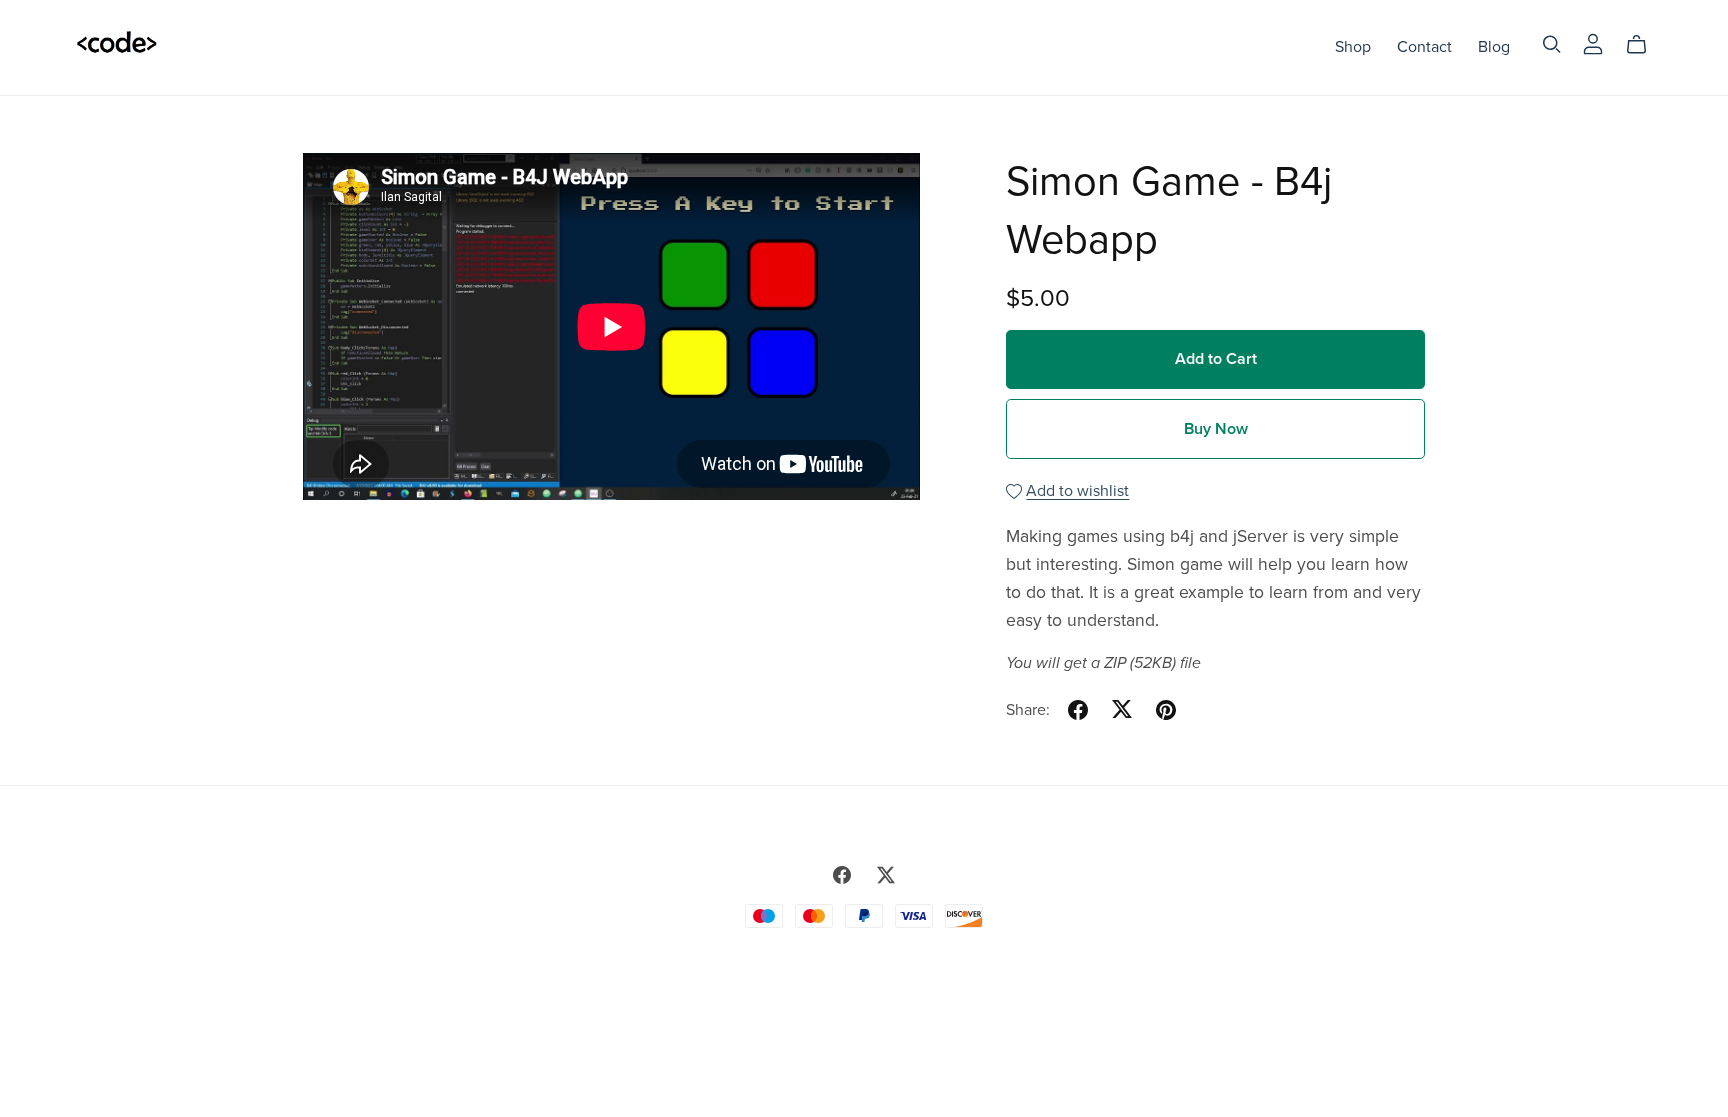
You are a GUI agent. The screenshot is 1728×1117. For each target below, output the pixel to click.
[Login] (1593, 43)
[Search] (1552, 44)
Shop (1353, 47)
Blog (1494, 47)
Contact (1424, 47)
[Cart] (1644, 45)
